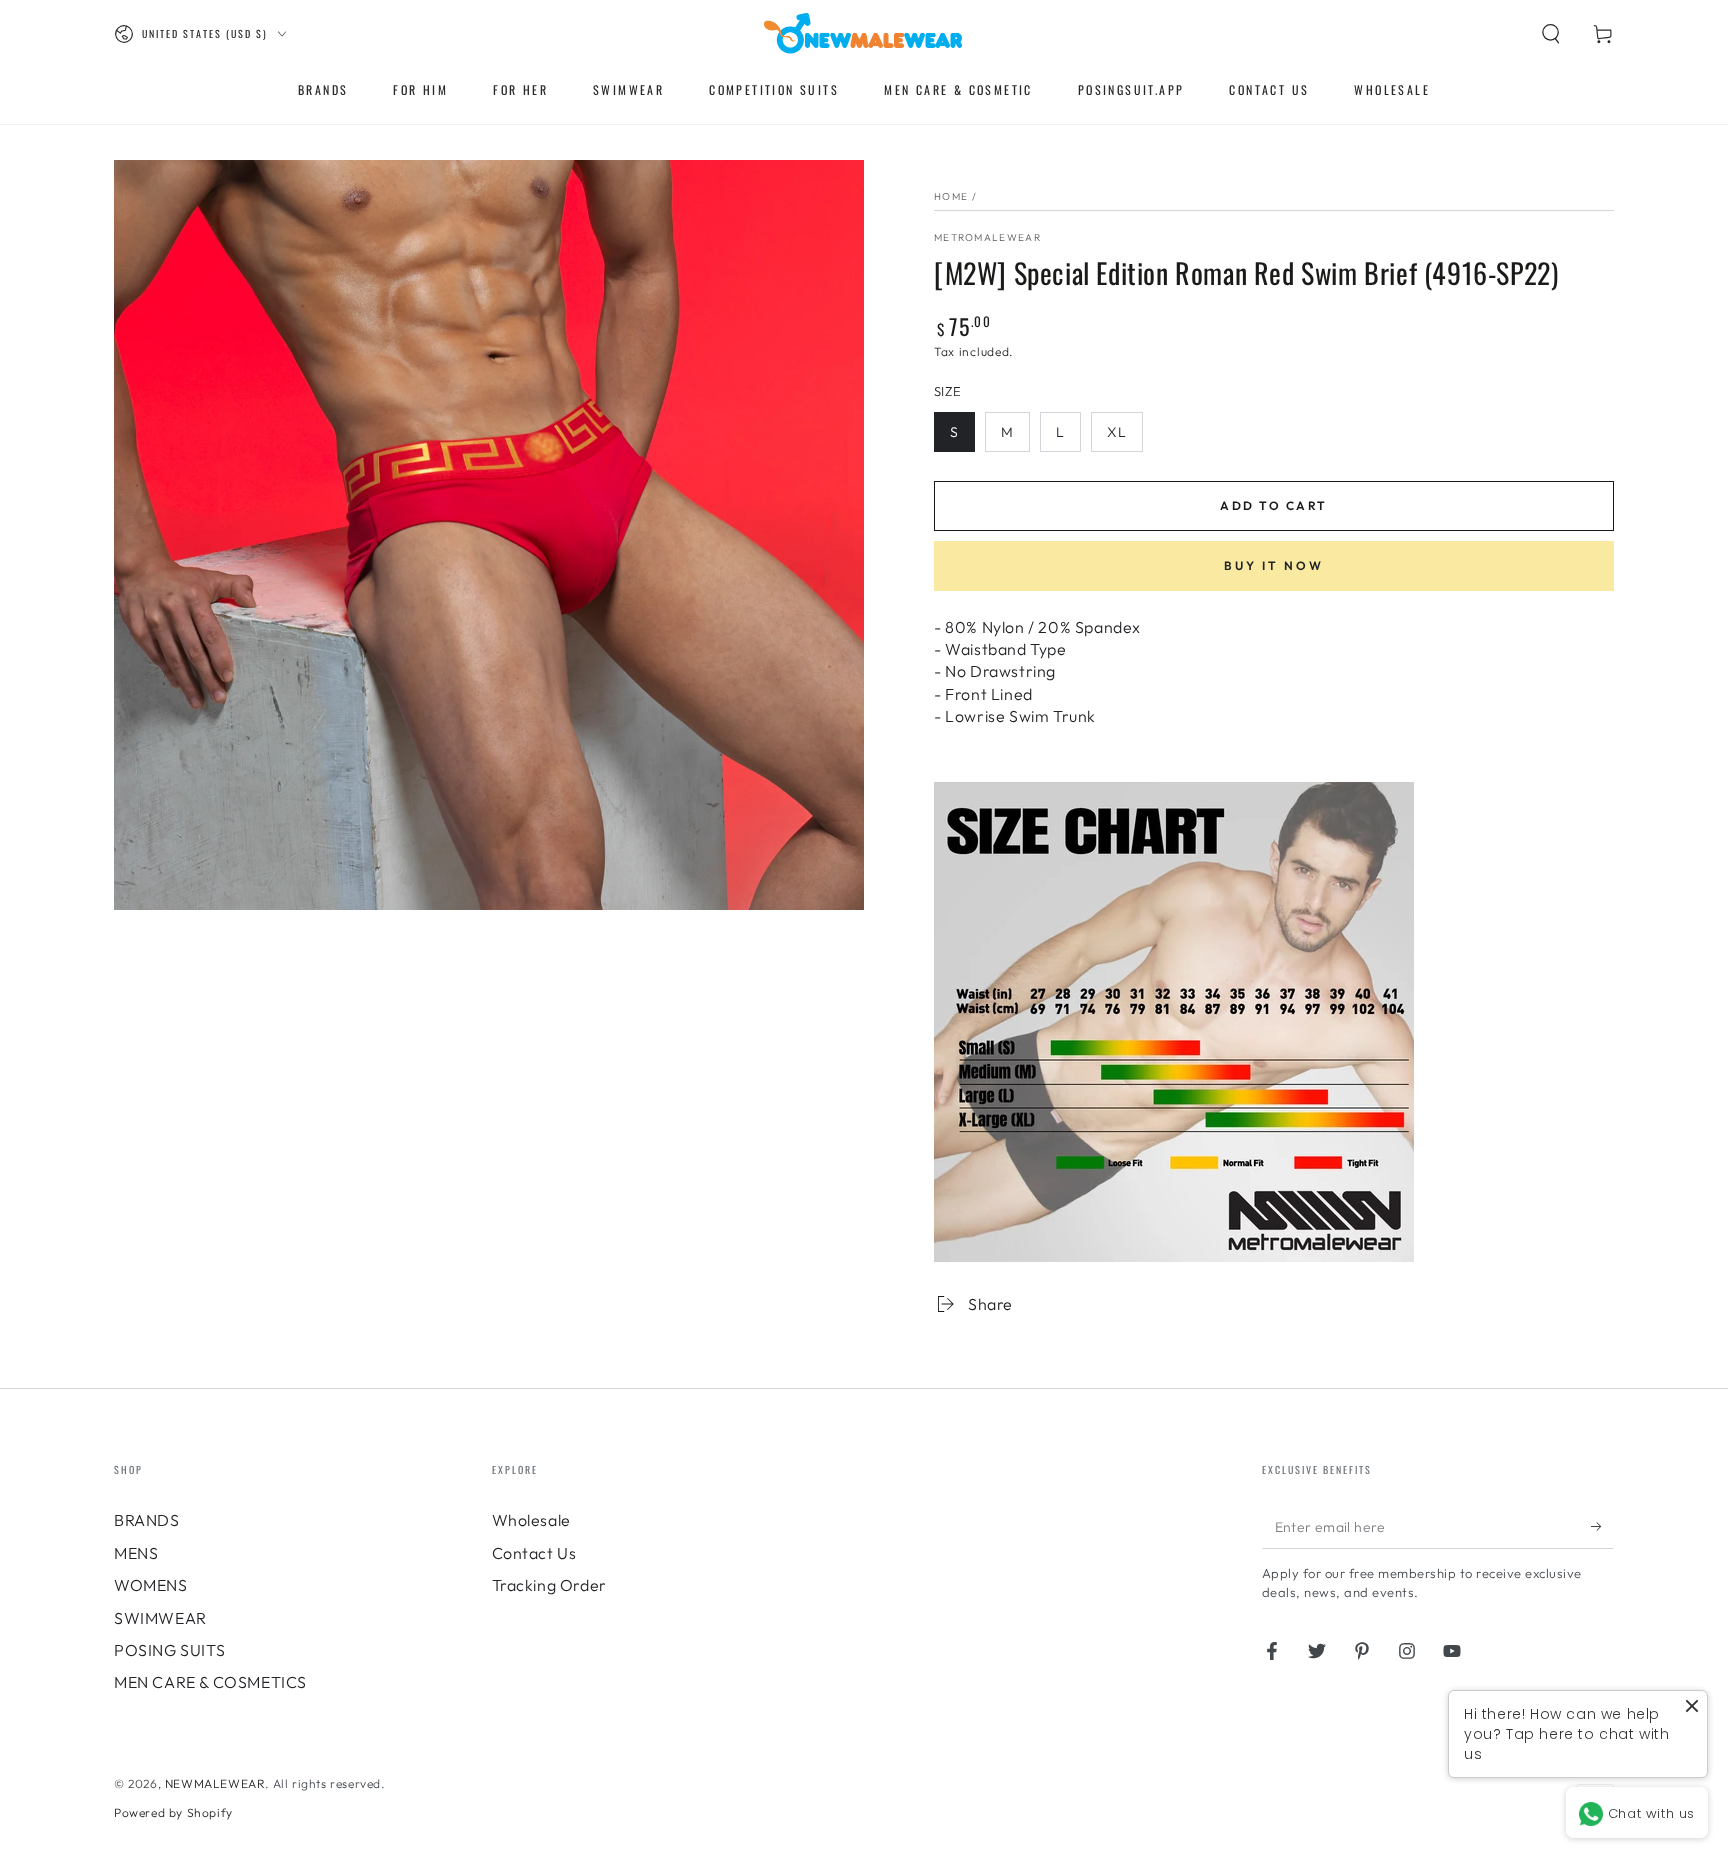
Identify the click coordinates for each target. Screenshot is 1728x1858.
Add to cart (1273, 505)
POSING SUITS (169, 1650)
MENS (136, 1553)
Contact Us (534, 1553)
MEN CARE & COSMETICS (210, 1682)
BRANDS (147, 1520)
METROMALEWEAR (987, 237)
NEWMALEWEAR (215, 1783)
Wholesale (531, 1520)
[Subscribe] (1602, 1526)
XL (1117, 432)
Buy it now (1274, 565)
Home (951, 196)
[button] (1551, 34)
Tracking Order (549, 1585)
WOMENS (151, 1585)
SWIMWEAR (160, 1618)
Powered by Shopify (173, 1812)
